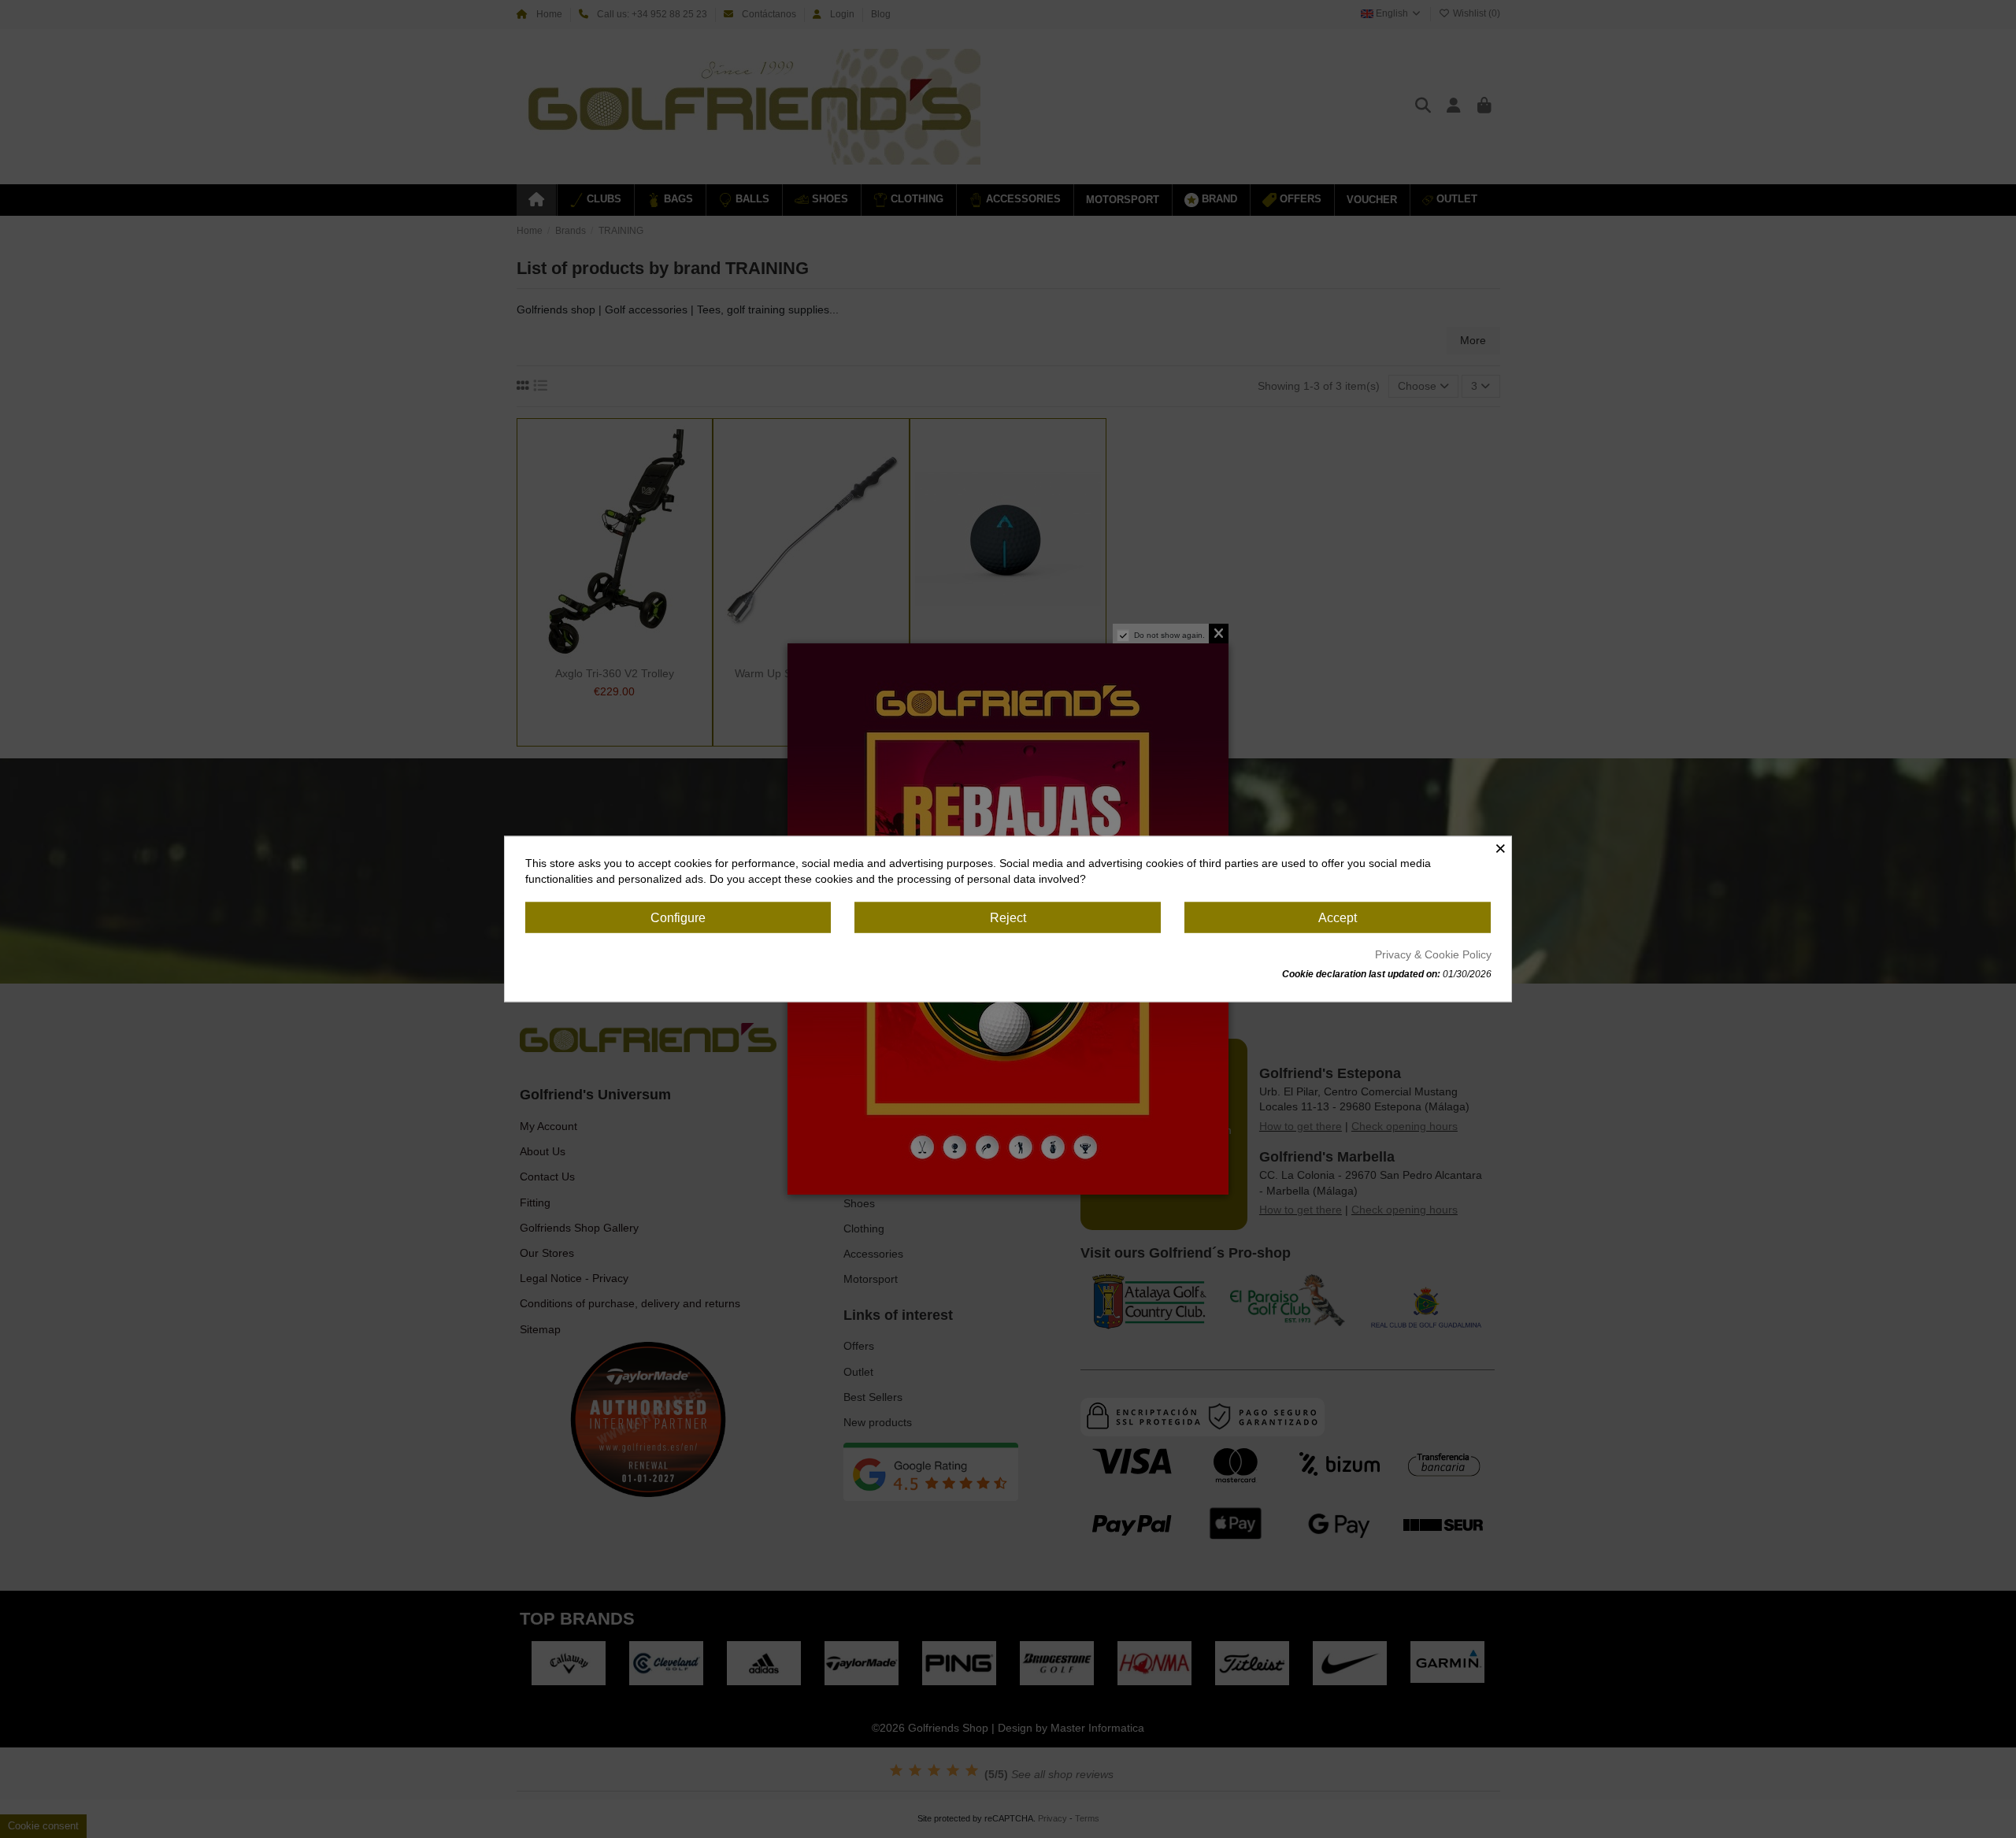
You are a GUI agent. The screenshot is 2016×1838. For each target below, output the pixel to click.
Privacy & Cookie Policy (1433, 954)
